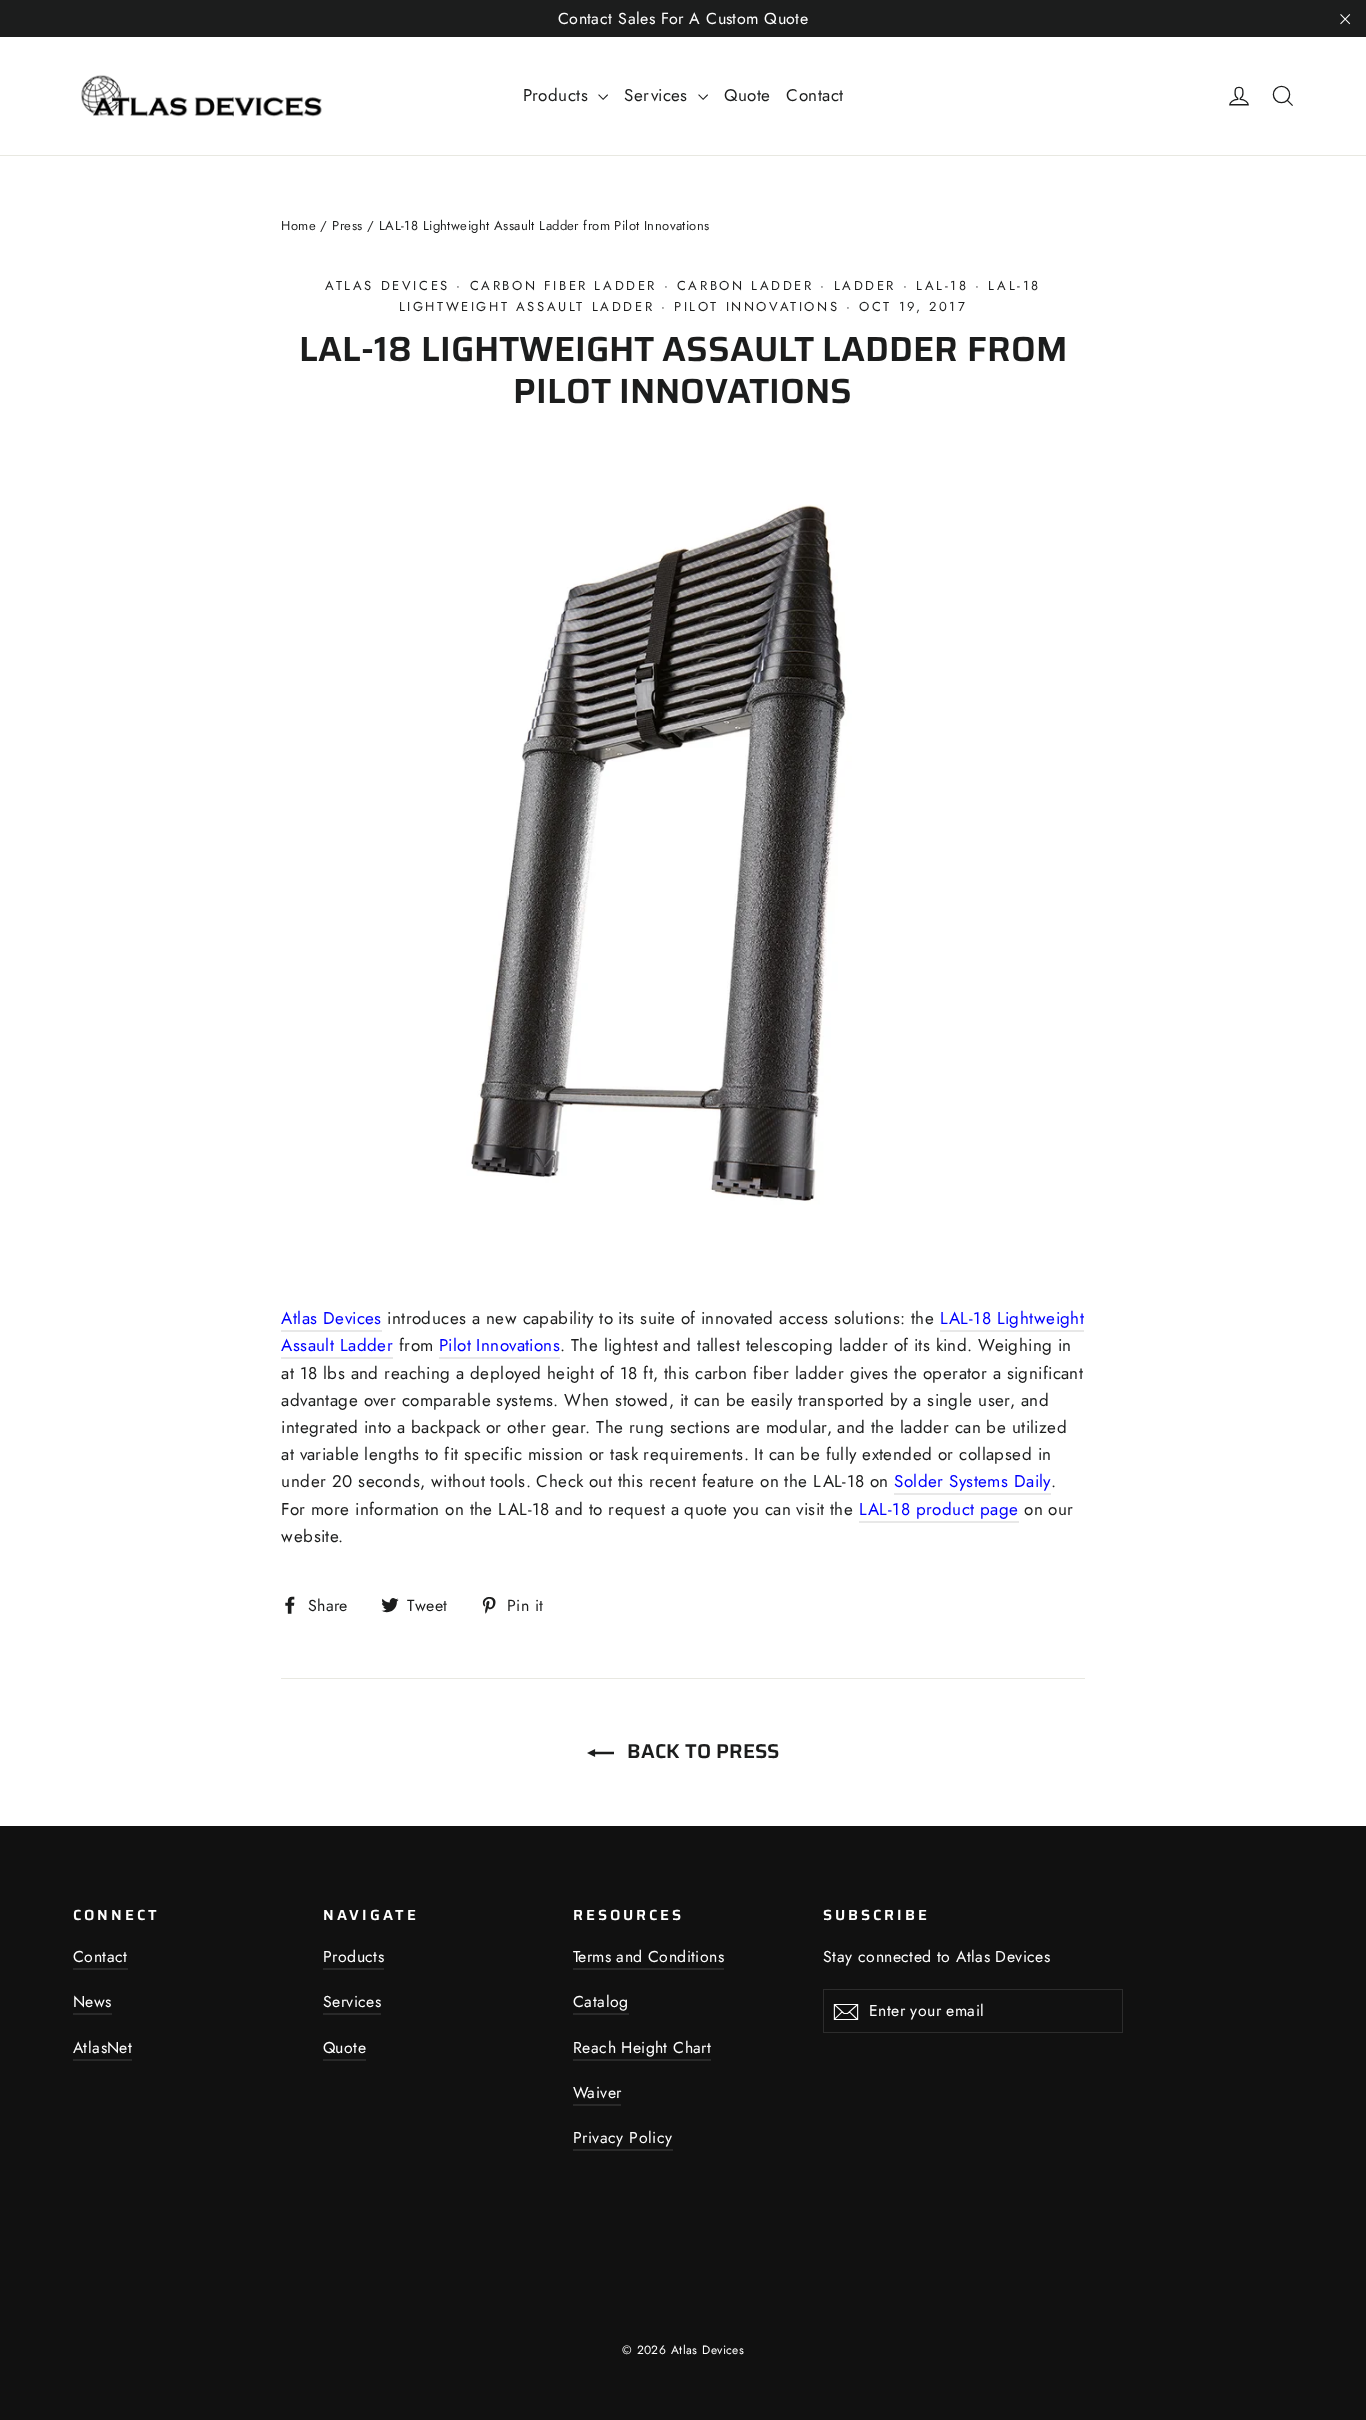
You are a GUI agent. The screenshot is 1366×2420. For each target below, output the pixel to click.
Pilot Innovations (756, 306)
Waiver (597, 2092)
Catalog (601, 2001)
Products (558, 95)
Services (658, 95)
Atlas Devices (387, 285)
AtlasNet (102, 2047)
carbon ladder (745, 285)
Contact (814, 95)
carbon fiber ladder (563, 285)
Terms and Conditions (648, 1956)
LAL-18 (942, 285)
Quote (747, 95)
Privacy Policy (623, 2137)
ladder (865, 285)
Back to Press (700, 1751)
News (92, 2001)
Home (298, 225)
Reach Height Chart (642, 2047)
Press (347, 225)
